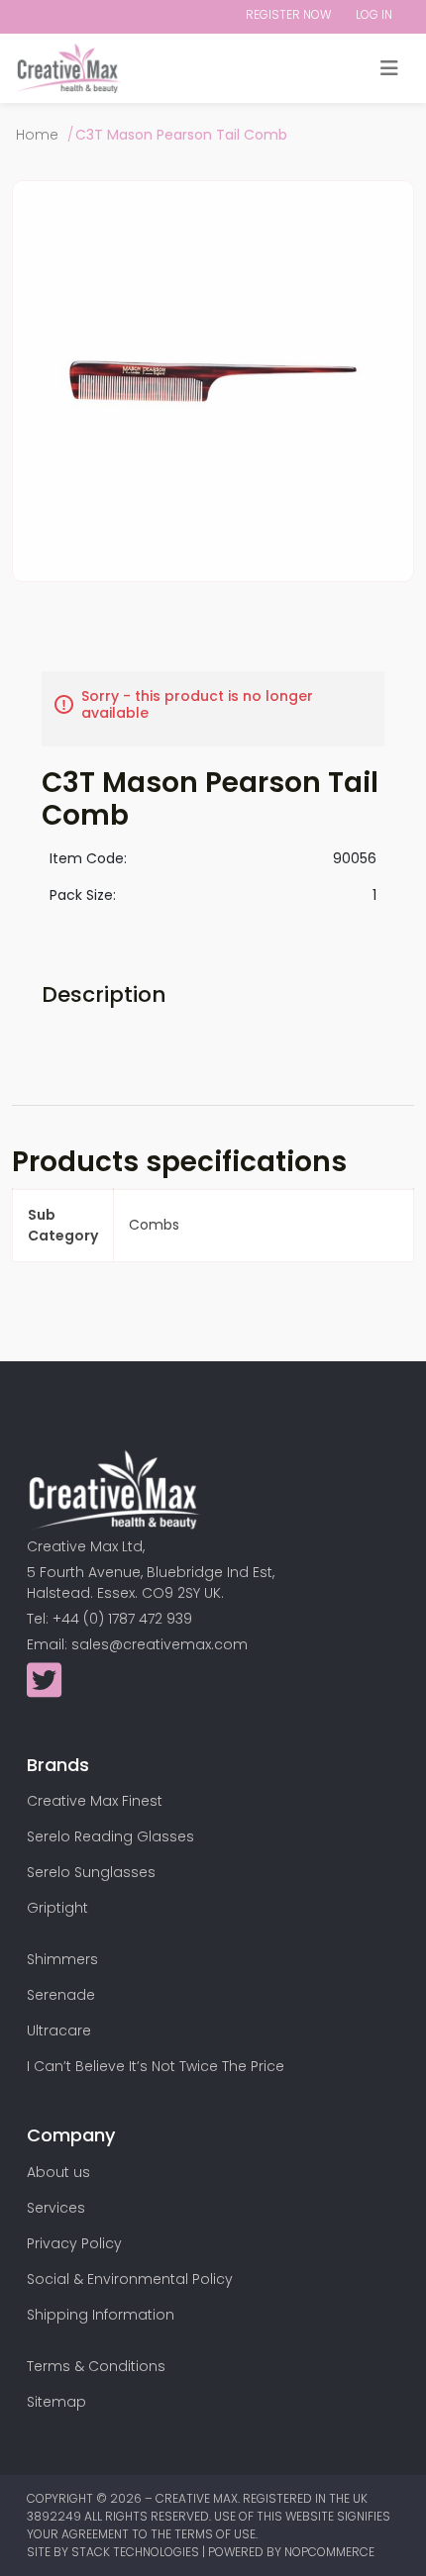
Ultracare (59, 2031)
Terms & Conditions (96, 2366)
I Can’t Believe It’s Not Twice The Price (156, 2066)
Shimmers (62, 1959)
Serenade (61, 1995)
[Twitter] (44, 1690)
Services (56, 2208)
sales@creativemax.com (160, 1644)
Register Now (288, 14)
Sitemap (56, 2402)
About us (58, 2172)
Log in (374, 14)
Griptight (57, 1908)
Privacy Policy (74, 2243)
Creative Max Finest (95, 1801)
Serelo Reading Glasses (110, 1836)
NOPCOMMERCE (329, 2552)
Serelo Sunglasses (91, 1872)
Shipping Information (101, 2315)
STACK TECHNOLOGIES (137, 2552)
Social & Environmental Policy (130, 2279)
